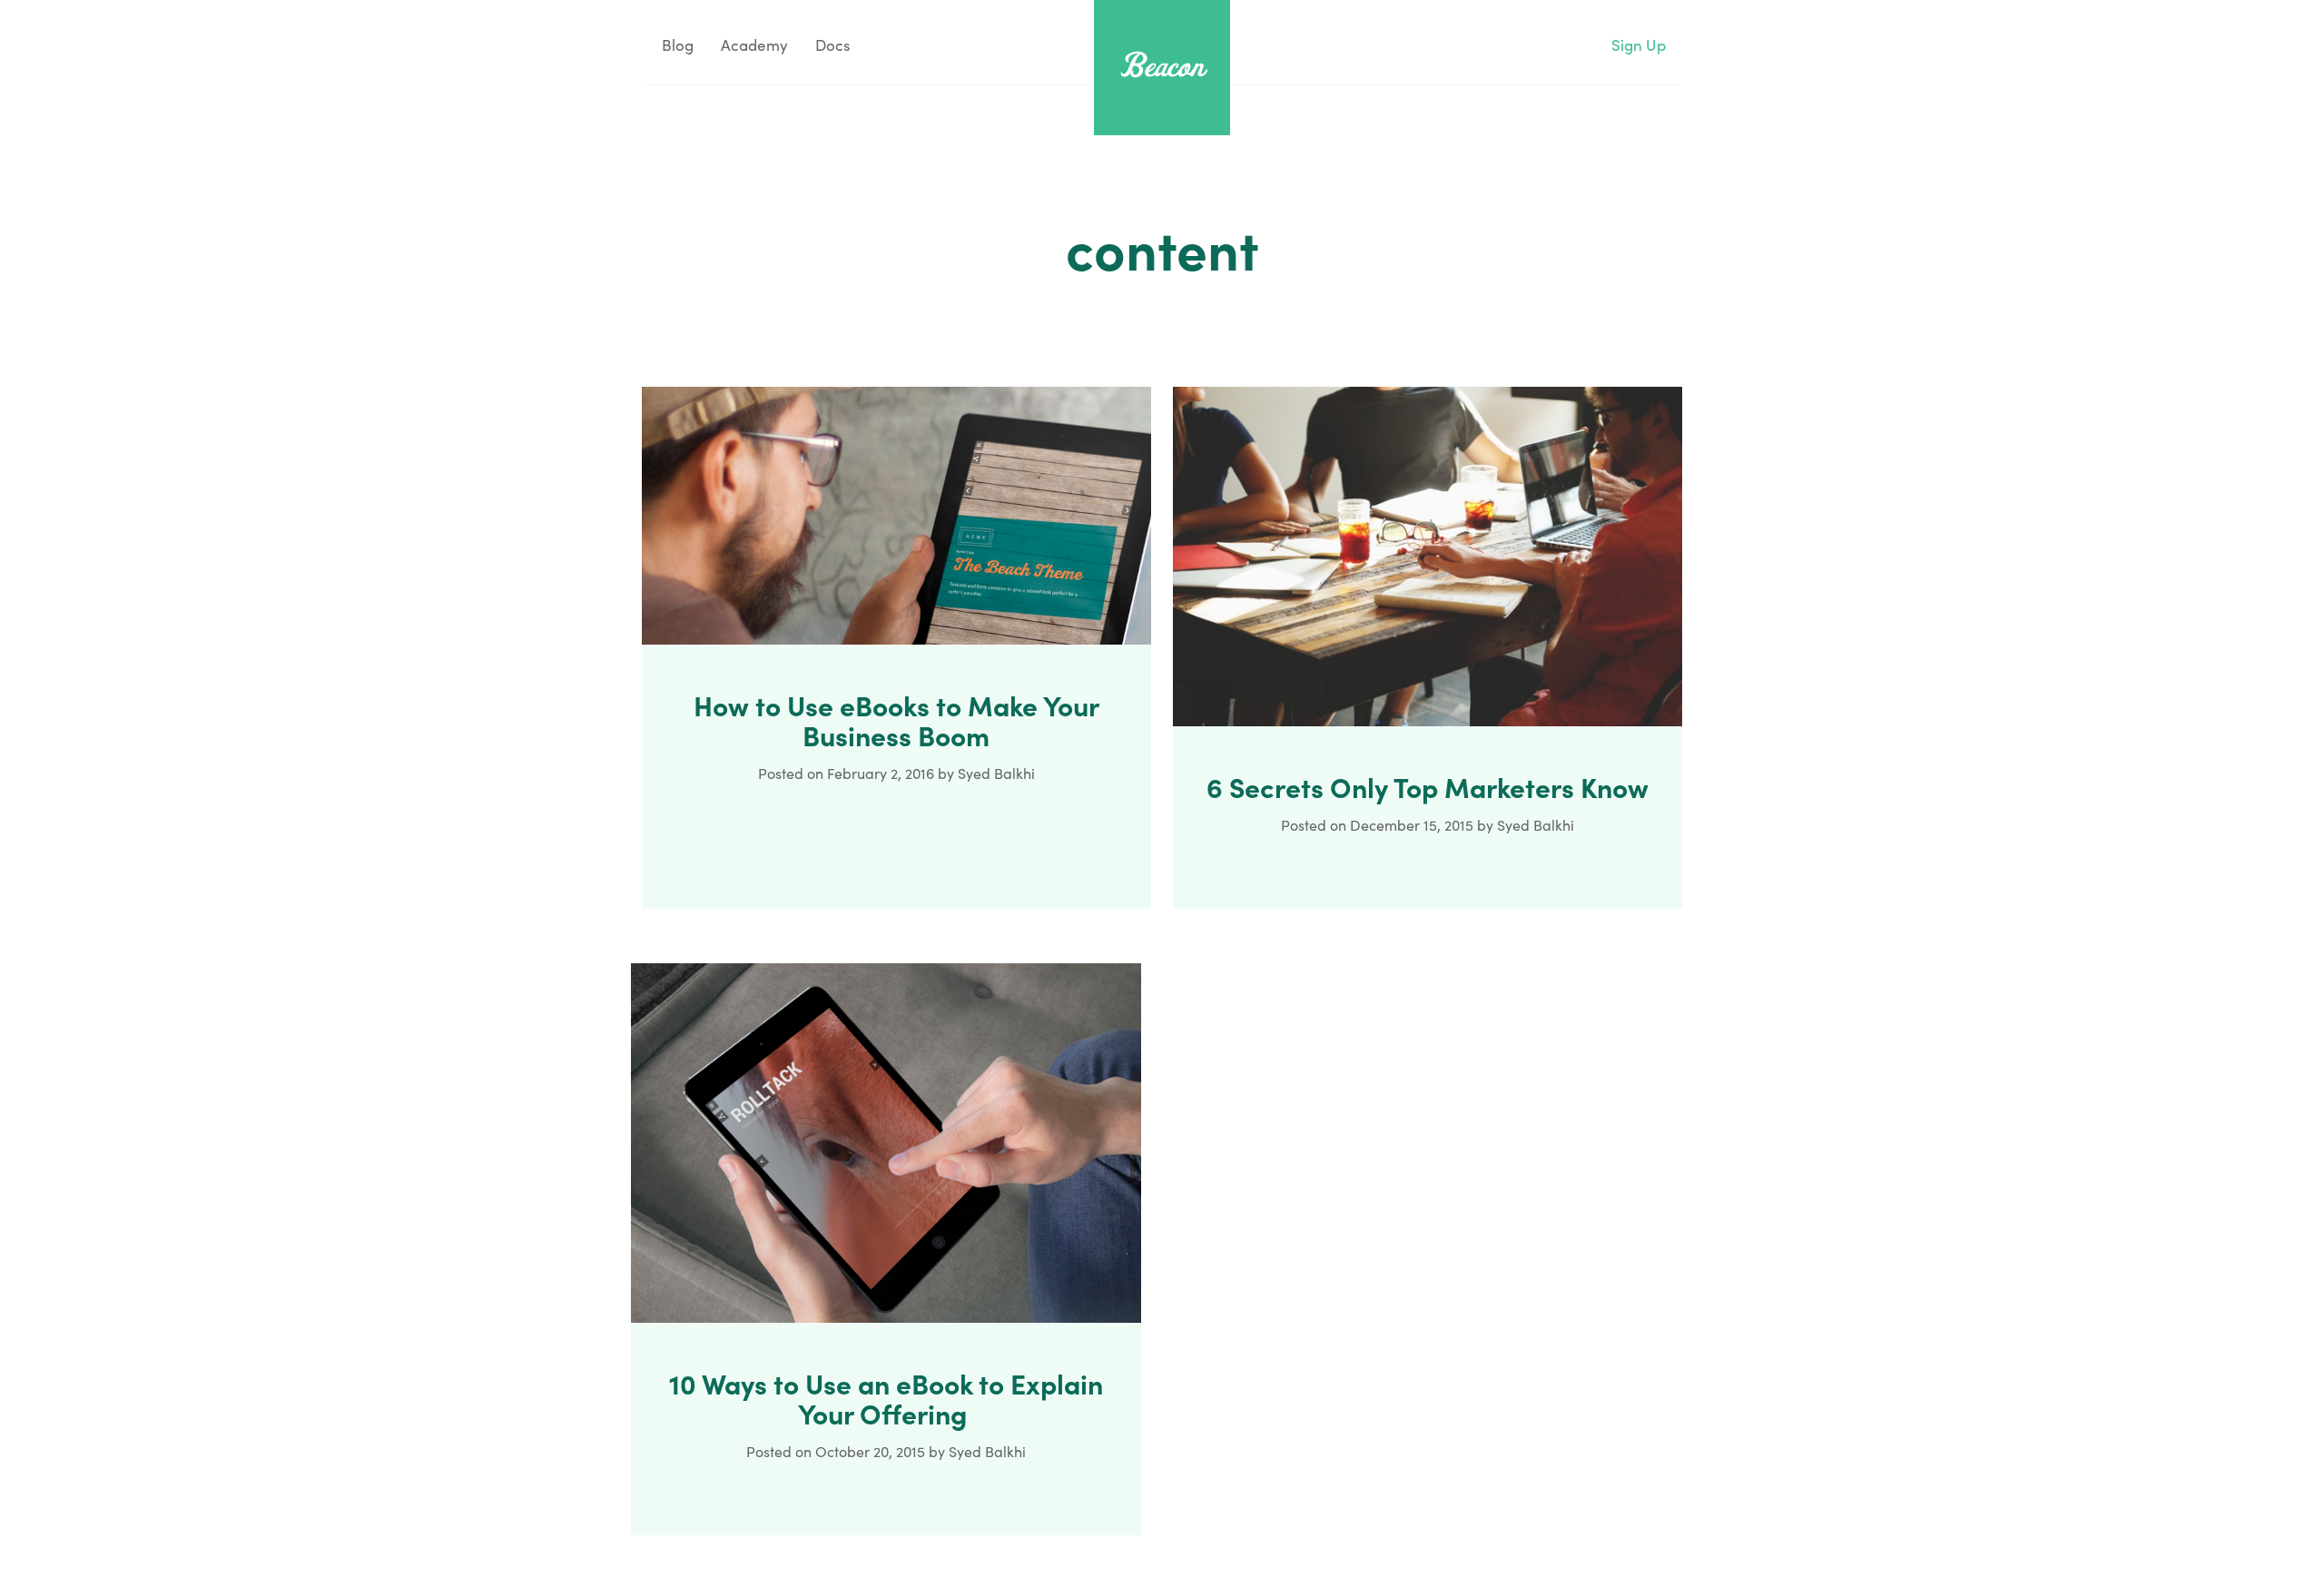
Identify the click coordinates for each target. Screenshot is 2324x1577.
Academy (754, 45)
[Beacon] (1162, 65)
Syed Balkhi (996, 773)
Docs (832, 45)
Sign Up (1639, 45)
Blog (676, 45)
